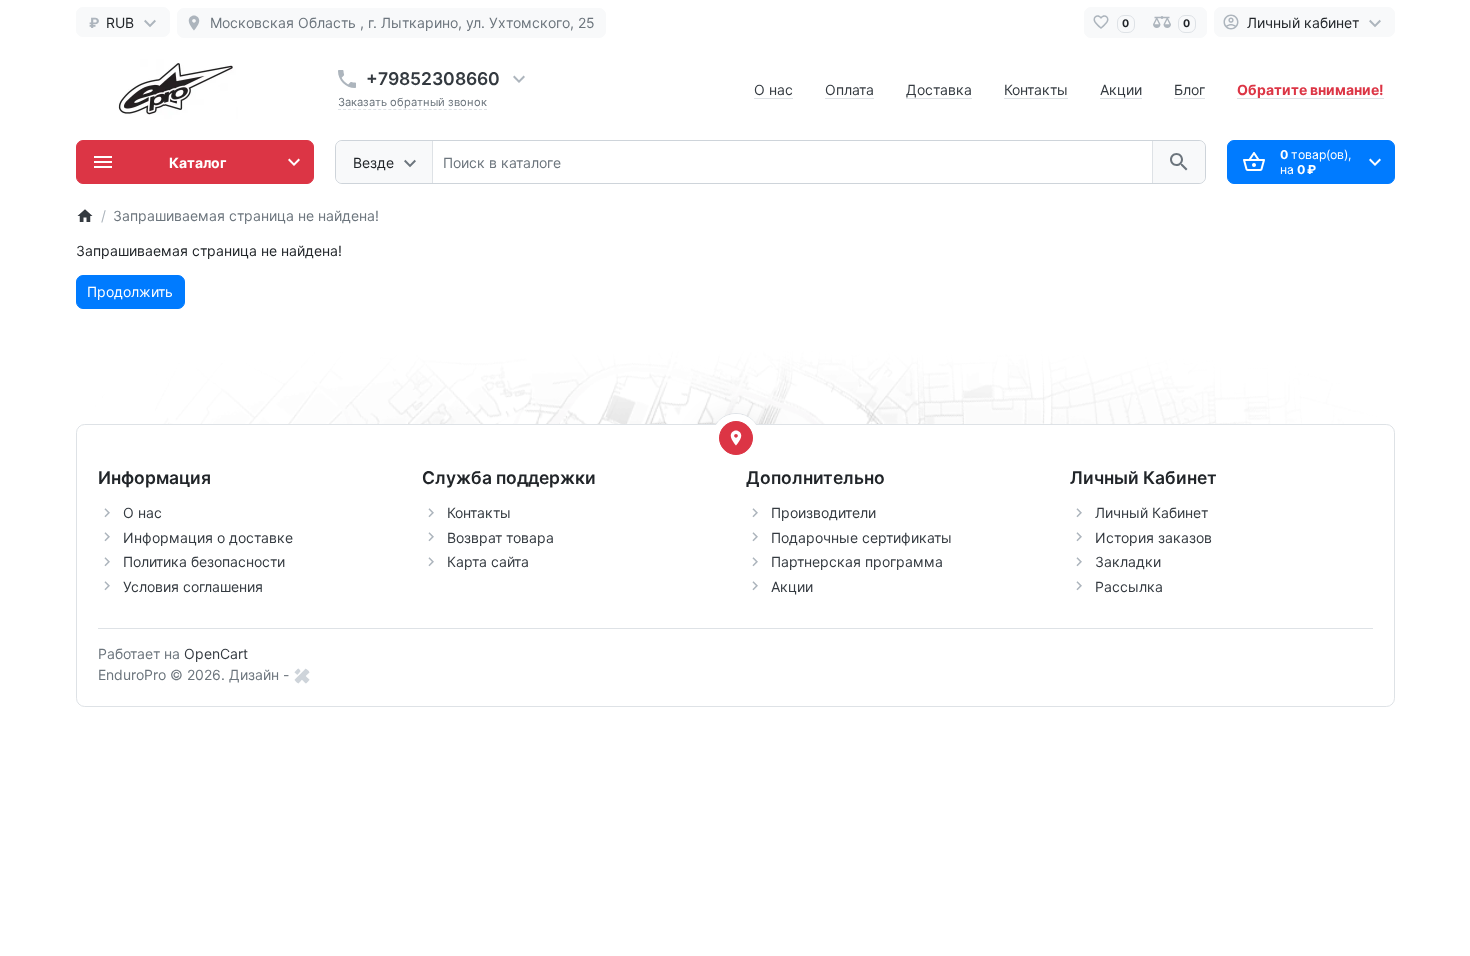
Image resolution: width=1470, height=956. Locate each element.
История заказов (1153, 537)
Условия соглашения (193, 586)
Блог (1189, 89)
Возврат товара (500, 537)
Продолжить (130, 291)
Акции (1121, 89)
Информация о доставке (208, 537)
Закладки (1128, 561)
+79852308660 (433, 78)
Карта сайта (488, 561)
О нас (773, 89)
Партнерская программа (857, 561)
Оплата (849, 89)
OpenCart (216, 653)
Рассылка (1129, 586)
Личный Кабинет (1151, 512)
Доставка (939, 89)
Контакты (1036, 89)
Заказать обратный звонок (412, 102)
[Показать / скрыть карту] (736, 438)
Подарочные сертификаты (861, 537)
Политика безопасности (204, 561)
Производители (823, 512)
